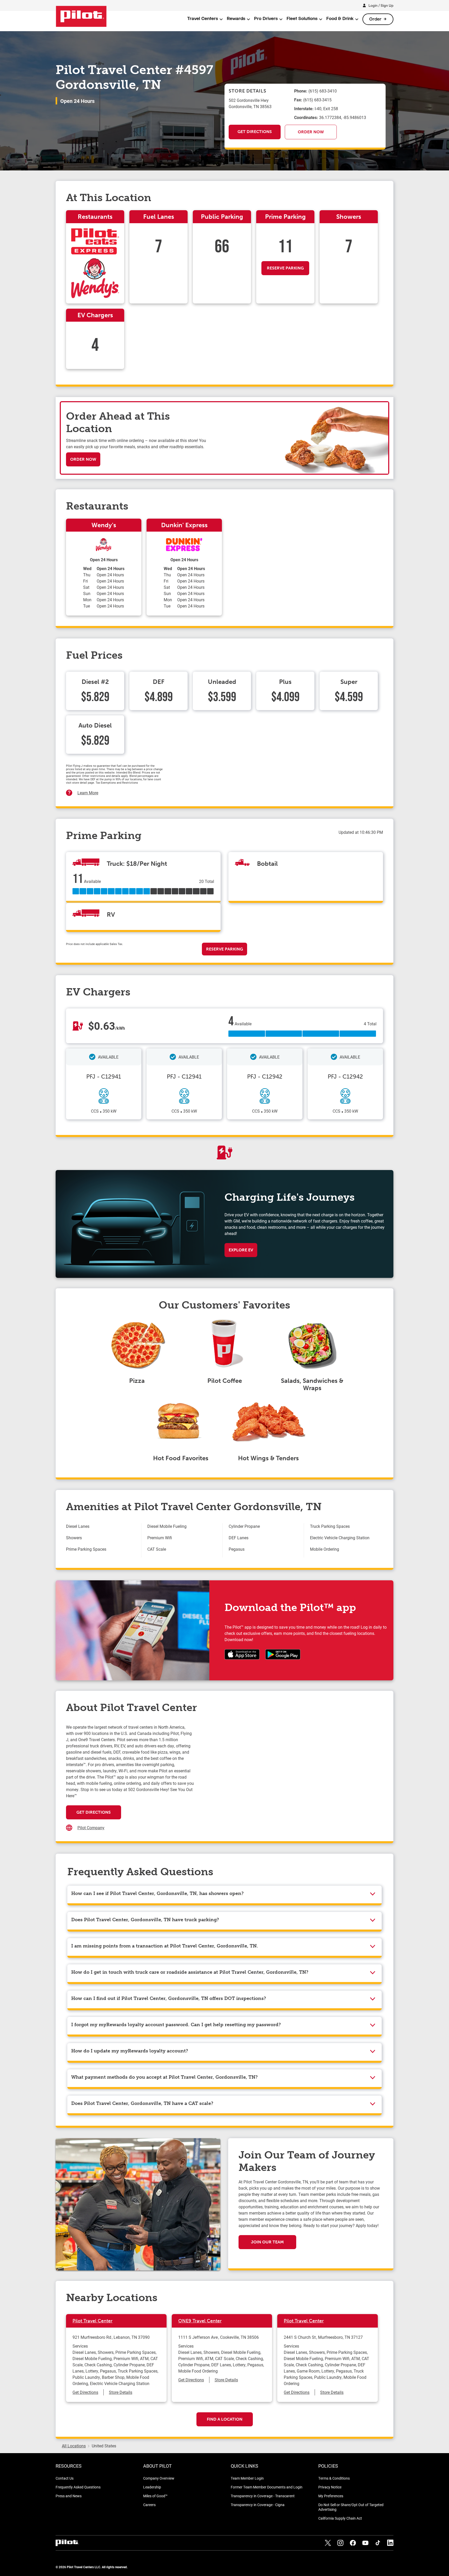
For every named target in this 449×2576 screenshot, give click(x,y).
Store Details (121, 2392)
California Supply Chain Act (340, 2518)
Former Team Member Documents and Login (267, 2487)
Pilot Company (91, 1828)
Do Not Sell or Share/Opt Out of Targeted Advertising (351, 2507)
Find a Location (225, 2419)
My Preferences (331, 2496)
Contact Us (65, 2478)
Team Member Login (247, 2478)
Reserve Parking (285, 268)
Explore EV (241, 1250)
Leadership (152, 2487)
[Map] (288, 1776)
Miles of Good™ (155, 2496)
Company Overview (159, 2478)
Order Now (311, 132)
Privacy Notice (330, 2487)
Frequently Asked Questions (78, 2487)
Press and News (69, 2496)
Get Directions (255, 132)
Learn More (88, 793)
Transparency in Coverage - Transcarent (263, 2496)
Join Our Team (267, 2242)
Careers (149, 2505)
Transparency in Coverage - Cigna (258, 2505)
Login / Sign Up (381, 5)
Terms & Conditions (334, 2478)
